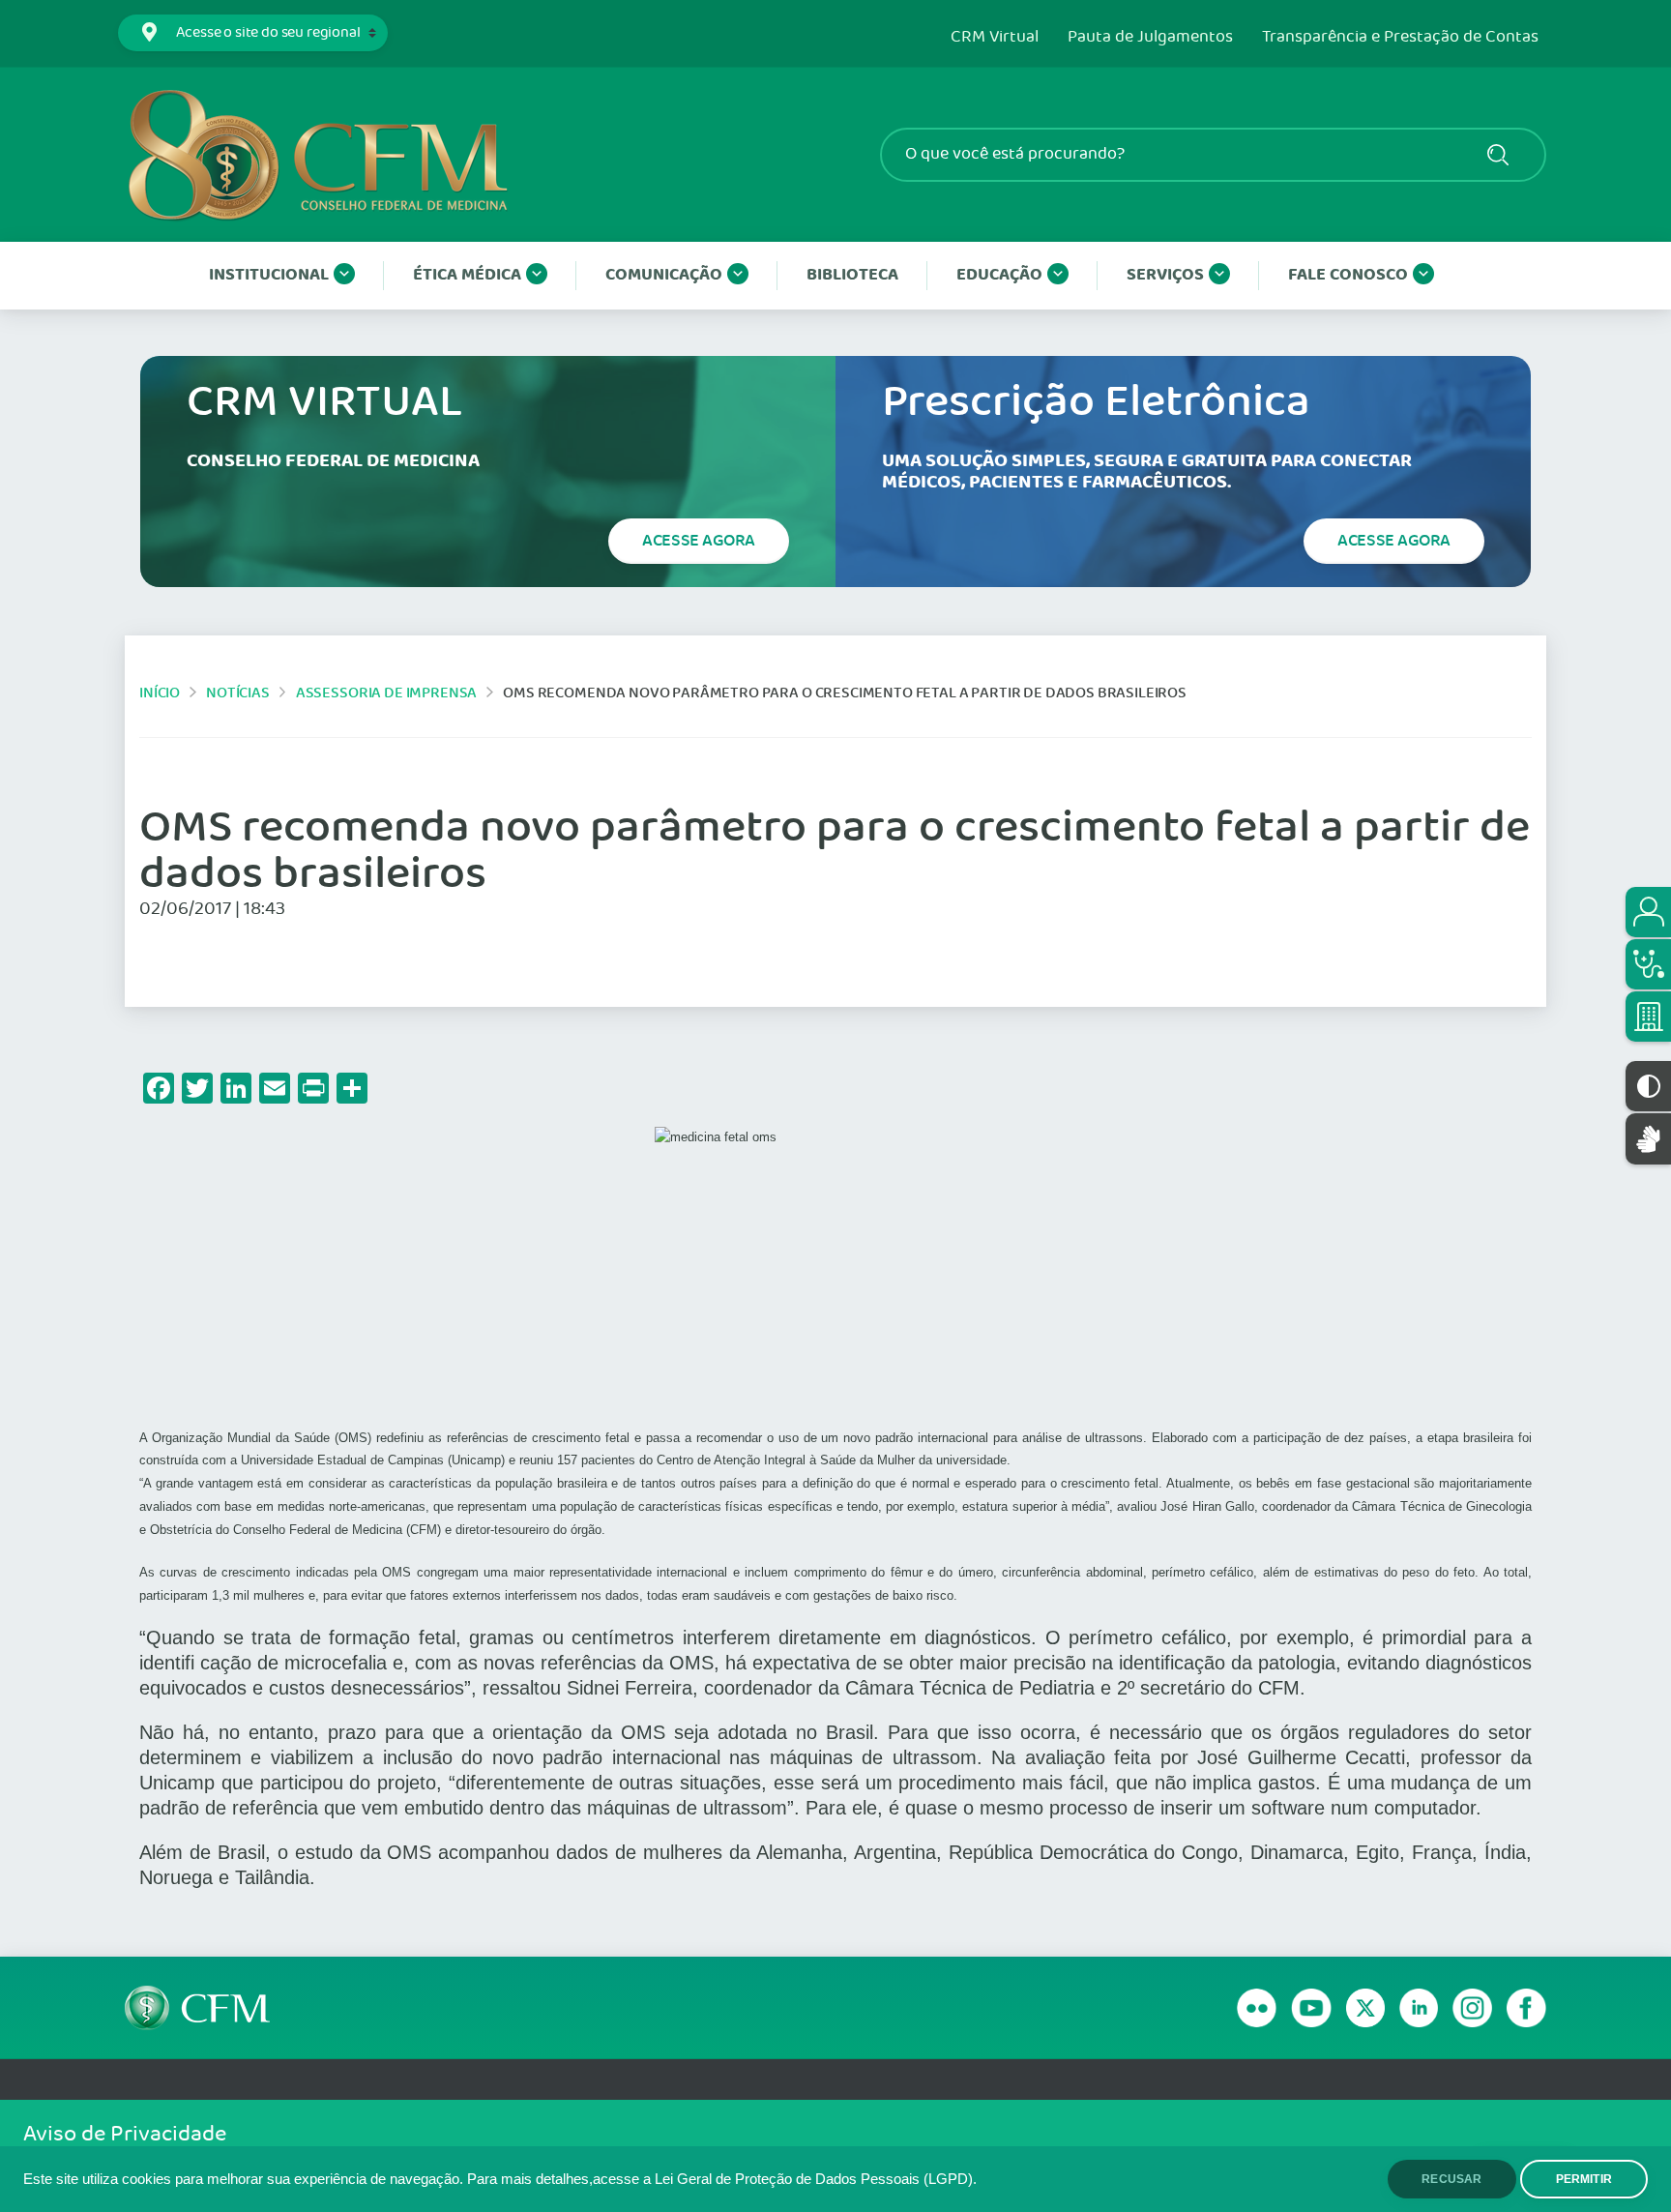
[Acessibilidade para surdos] (1648, 1139)
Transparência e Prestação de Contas (1400, 38)
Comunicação (664, 275)
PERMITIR (1584, 2179)
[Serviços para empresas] (1648, 1017)
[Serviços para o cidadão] (1648, 912)
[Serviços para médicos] (1648, 964)
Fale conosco (1348, 275)
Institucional (269, 275)
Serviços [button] (1165, 275)
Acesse (699, 541)
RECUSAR (1451, 2179)
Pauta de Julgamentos (1150, 38)
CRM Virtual (995, 38)
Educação (999, 275)
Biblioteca (852, 275)
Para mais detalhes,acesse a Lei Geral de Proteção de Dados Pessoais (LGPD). (722, 2179)
